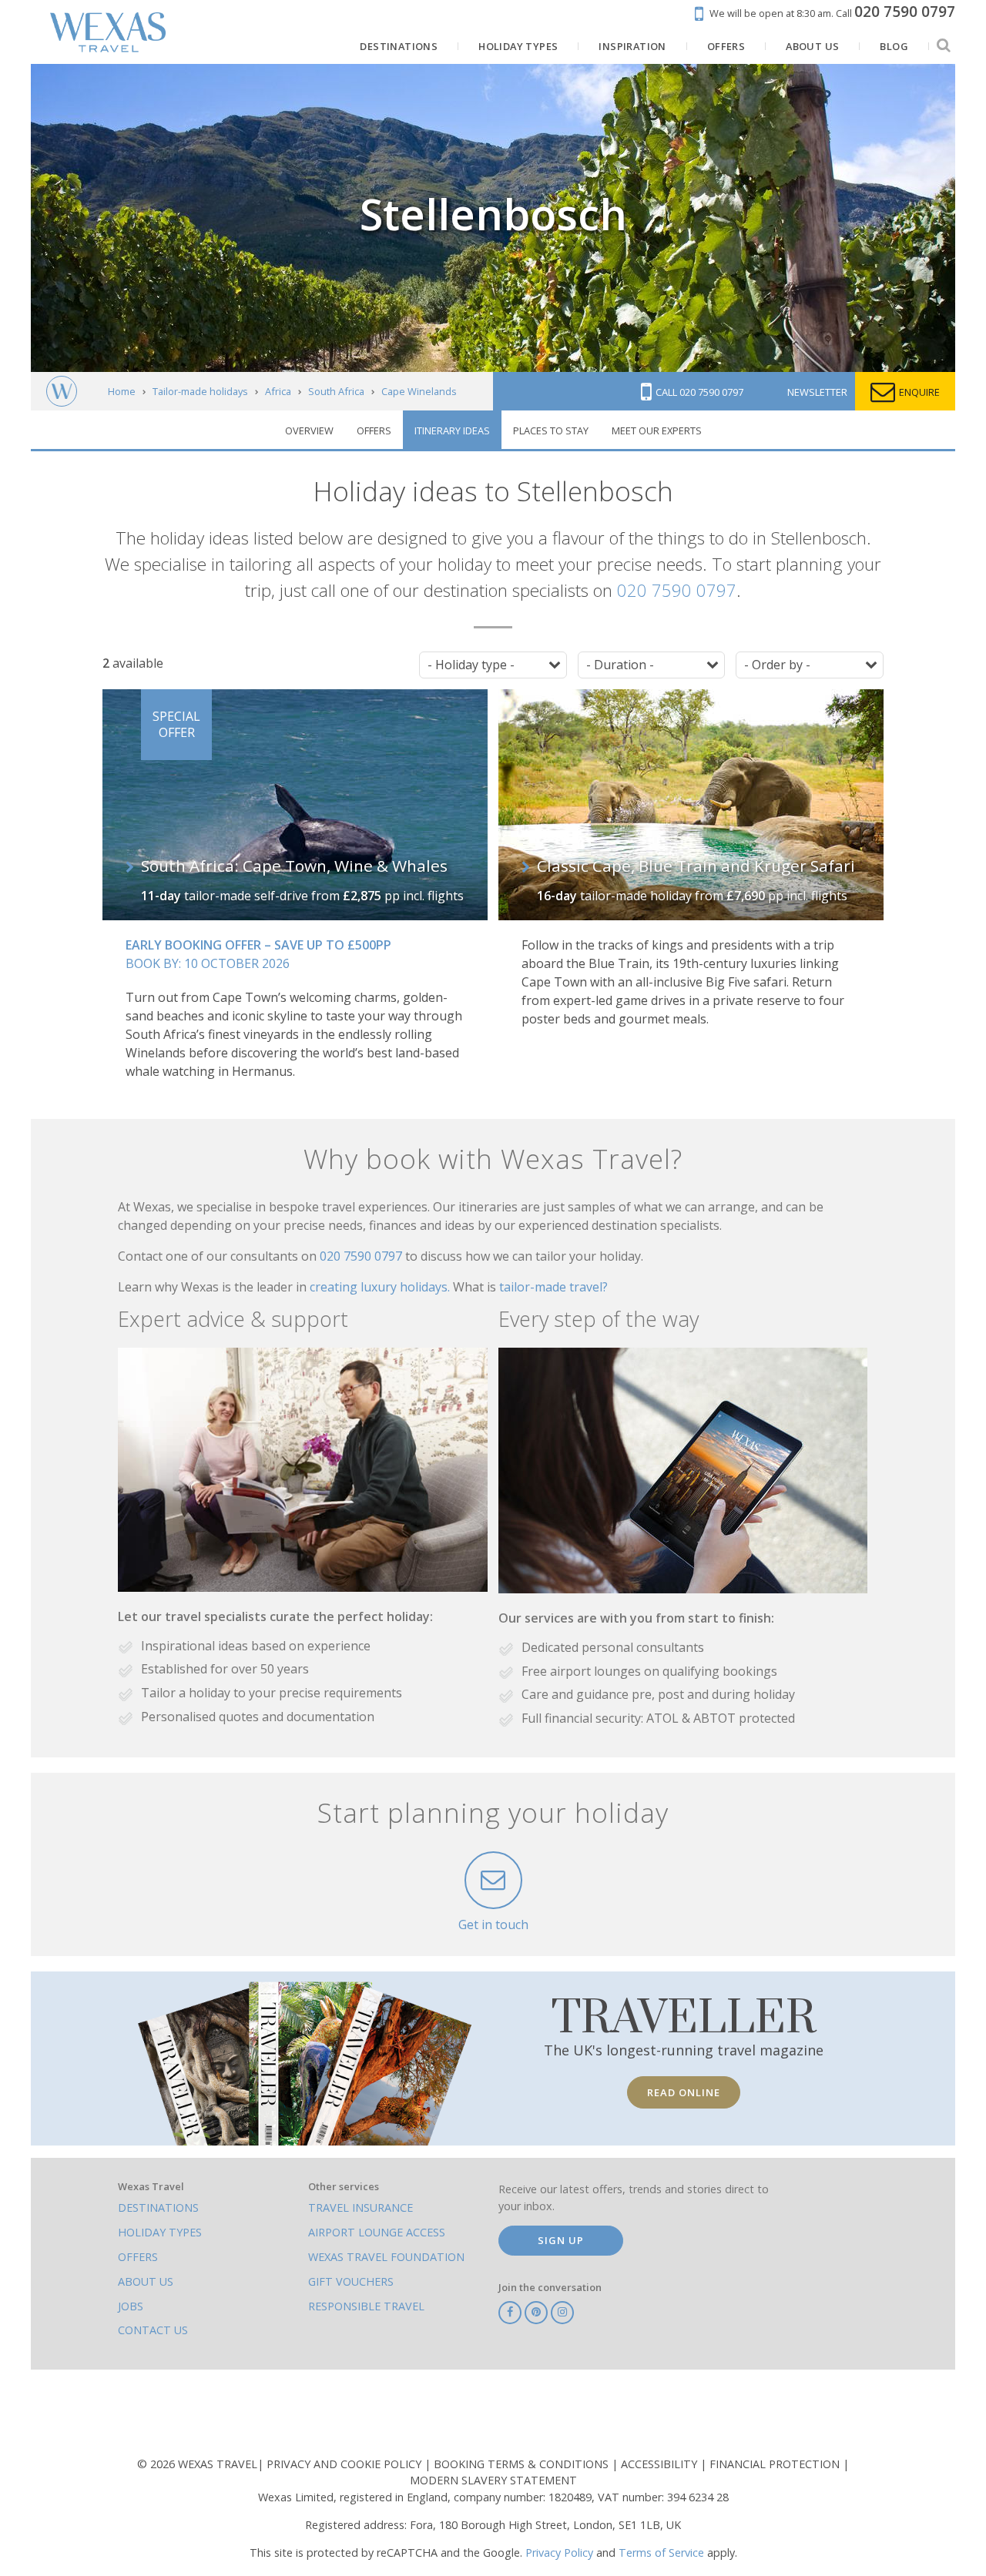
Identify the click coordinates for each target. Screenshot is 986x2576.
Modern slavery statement (493, 2480)
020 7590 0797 (677, 590)
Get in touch (493, 1924)
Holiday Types (160, 2232)
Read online (684, 2092)
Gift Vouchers (351, 2281)
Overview (309, 430)
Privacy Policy (559, 2553)
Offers (374, 430)
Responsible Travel (366, 2306)
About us (146, 2281)
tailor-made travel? (553, 1287)
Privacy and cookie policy (345, 2464)
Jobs (131, 2306)
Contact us (153, 2330)
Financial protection (776, 2464)
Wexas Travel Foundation (386, 2257)
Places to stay (551, 430)
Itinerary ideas (452, 430)
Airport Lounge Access (377, 2232)
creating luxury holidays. (381, 1287)
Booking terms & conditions (523, 2464)
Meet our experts (657, 430)
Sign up (561, 2240)
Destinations (158, 2208)
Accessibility (661, 2464)
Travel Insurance (361, 2208)
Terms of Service (661, 2553)
